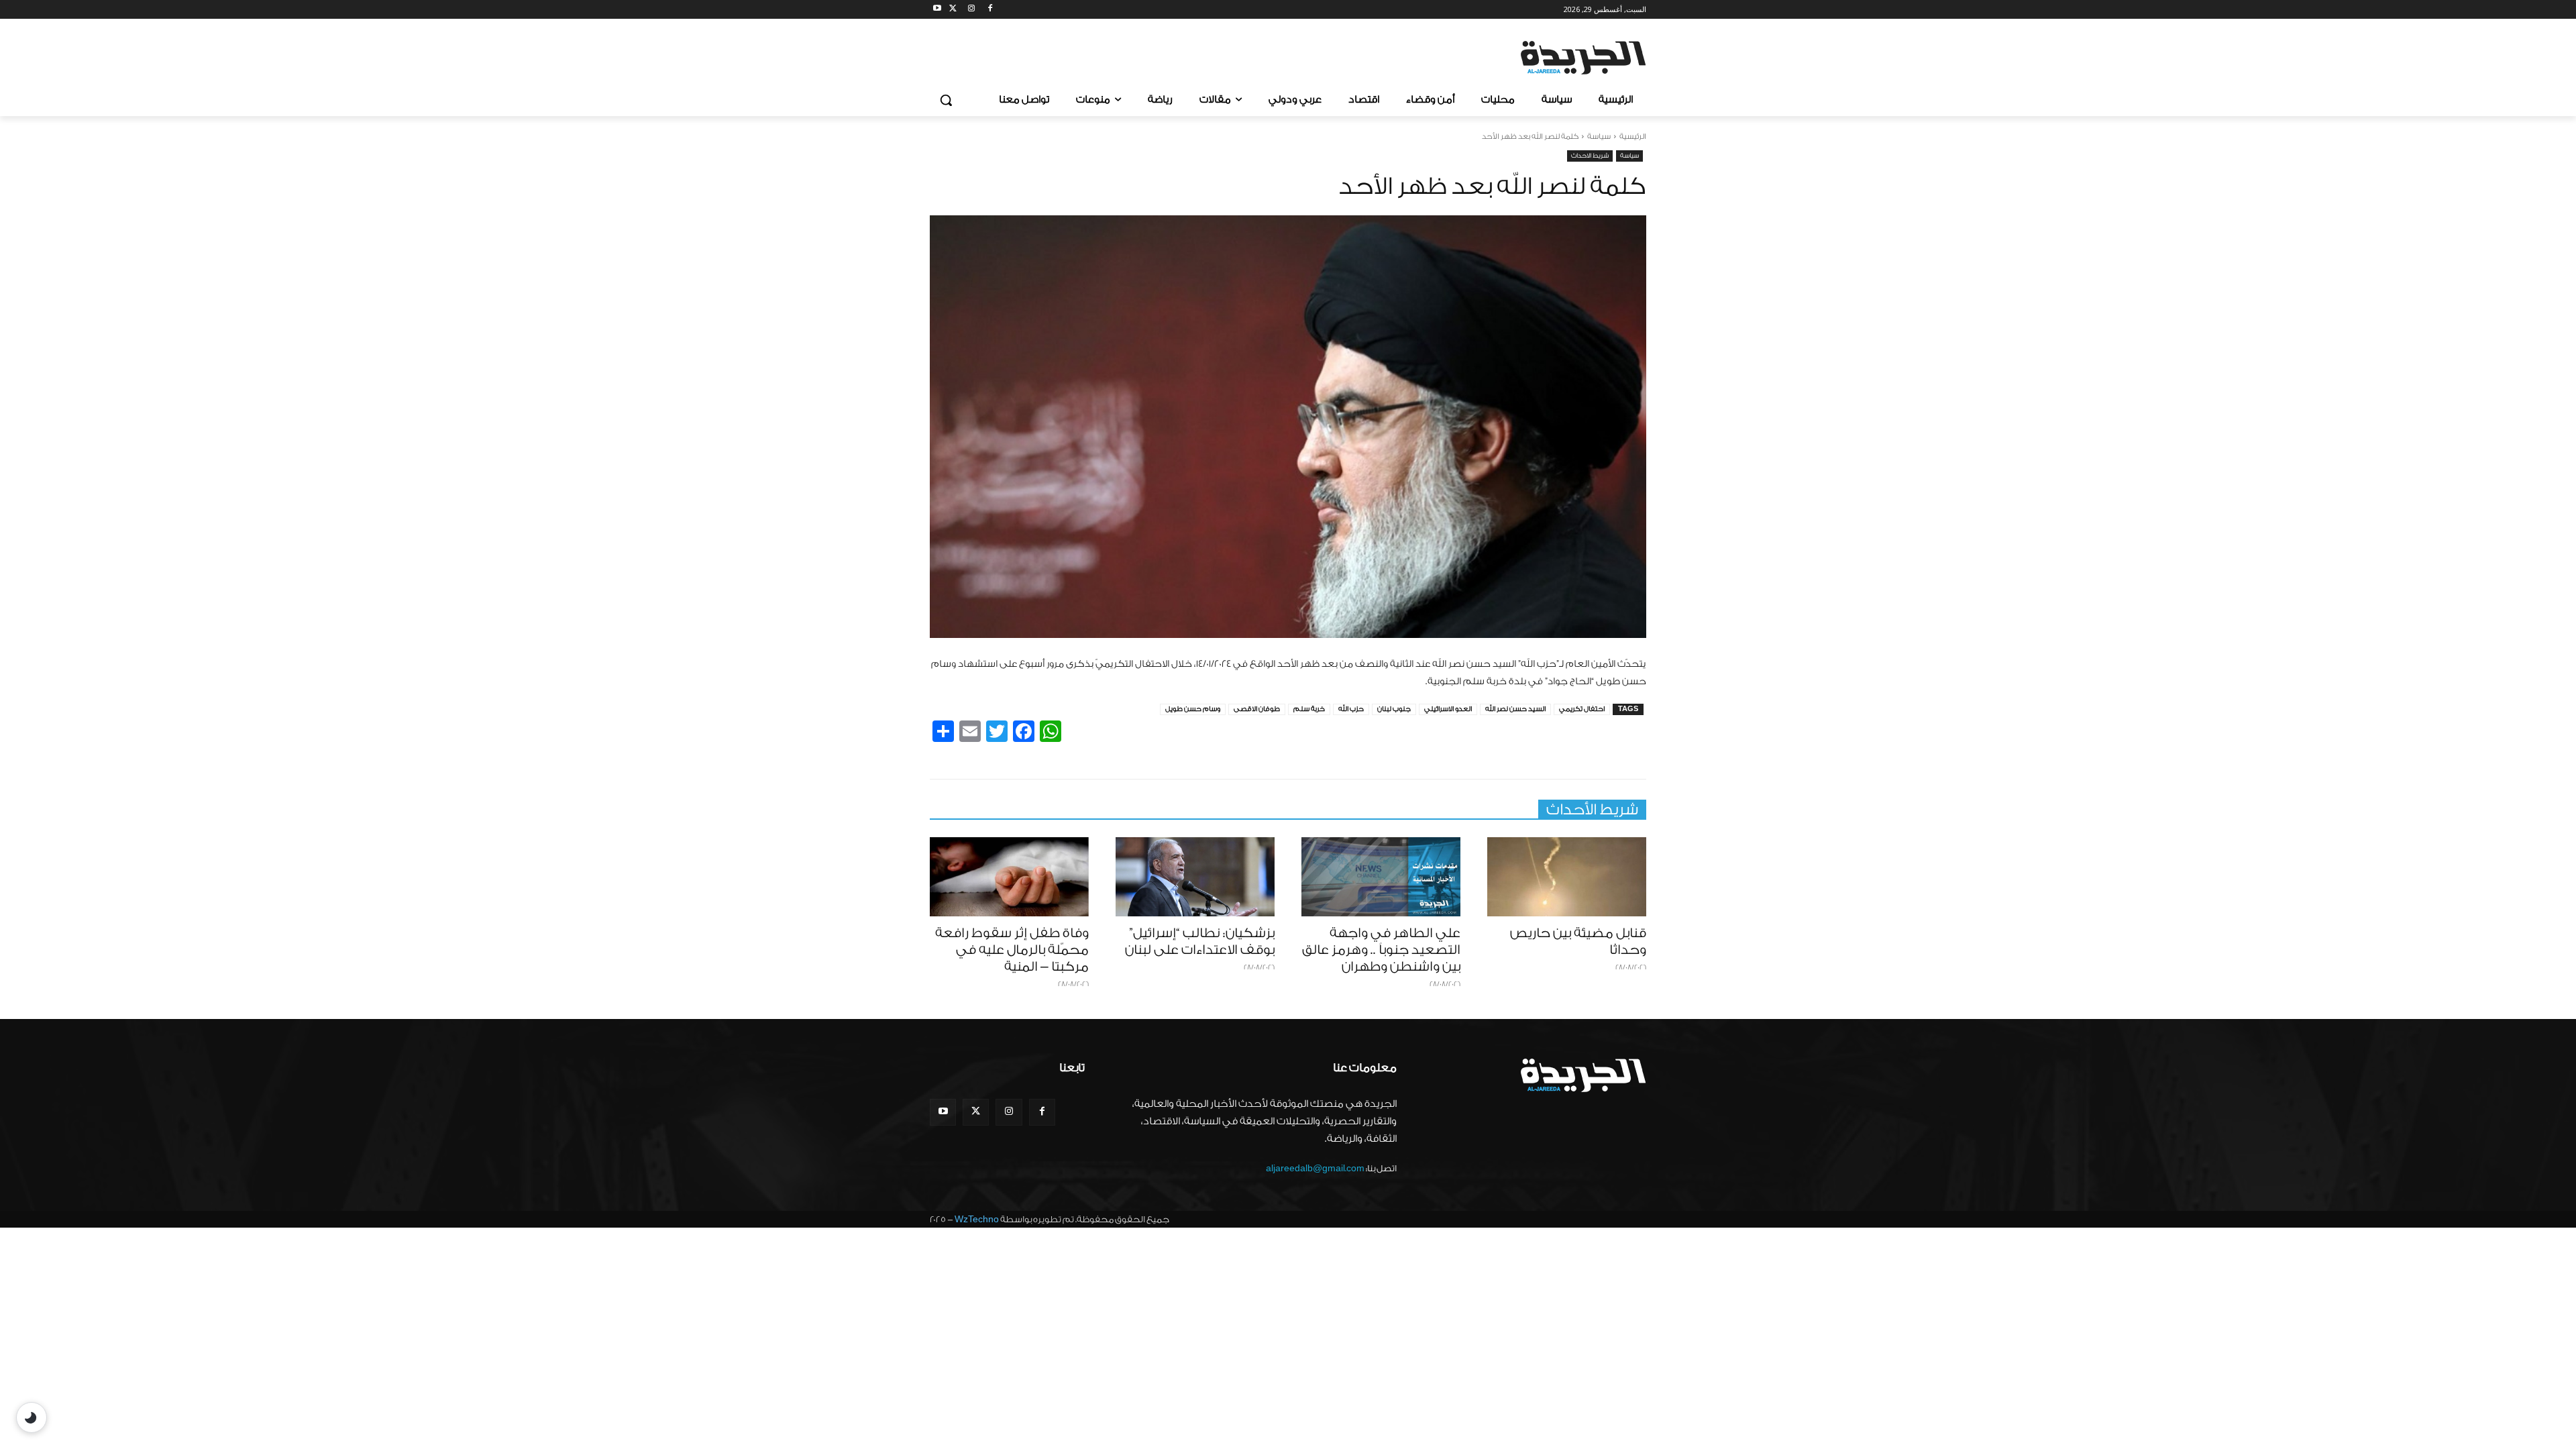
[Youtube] (937, 10)
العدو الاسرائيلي (1448, 709)
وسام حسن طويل (1193, 709)
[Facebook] (990, 10)
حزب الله (1351, 709)
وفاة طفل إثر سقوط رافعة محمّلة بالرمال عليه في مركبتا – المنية (1012, 950)
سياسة (1599, 137)
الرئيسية (1633, 137)
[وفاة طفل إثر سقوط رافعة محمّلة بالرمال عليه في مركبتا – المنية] (1009, 877)
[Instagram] (972, 10)
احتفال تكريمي (1582, 709)
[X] (953, 10)
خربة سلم (1309, 709)
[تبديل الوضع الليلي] (32, 1417)
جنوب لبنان (1394, 709)
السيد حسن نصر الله (1515, 709)
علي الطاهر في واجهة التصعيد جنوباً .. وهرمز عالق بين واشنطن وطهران (1381, 950)
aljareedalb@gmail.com (1315, 1168)
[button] (946, 100)
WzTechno (977, 1219)
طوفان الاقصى (1257, 709)
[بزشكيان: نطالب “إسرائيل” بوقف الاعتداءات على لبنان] (1195, 877)
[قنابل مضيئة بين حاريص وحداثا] (1567, 877)
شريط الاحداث (1590, 156)
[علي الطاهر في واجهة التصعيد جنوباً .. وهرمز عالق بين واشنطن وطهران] (1381, 877)
